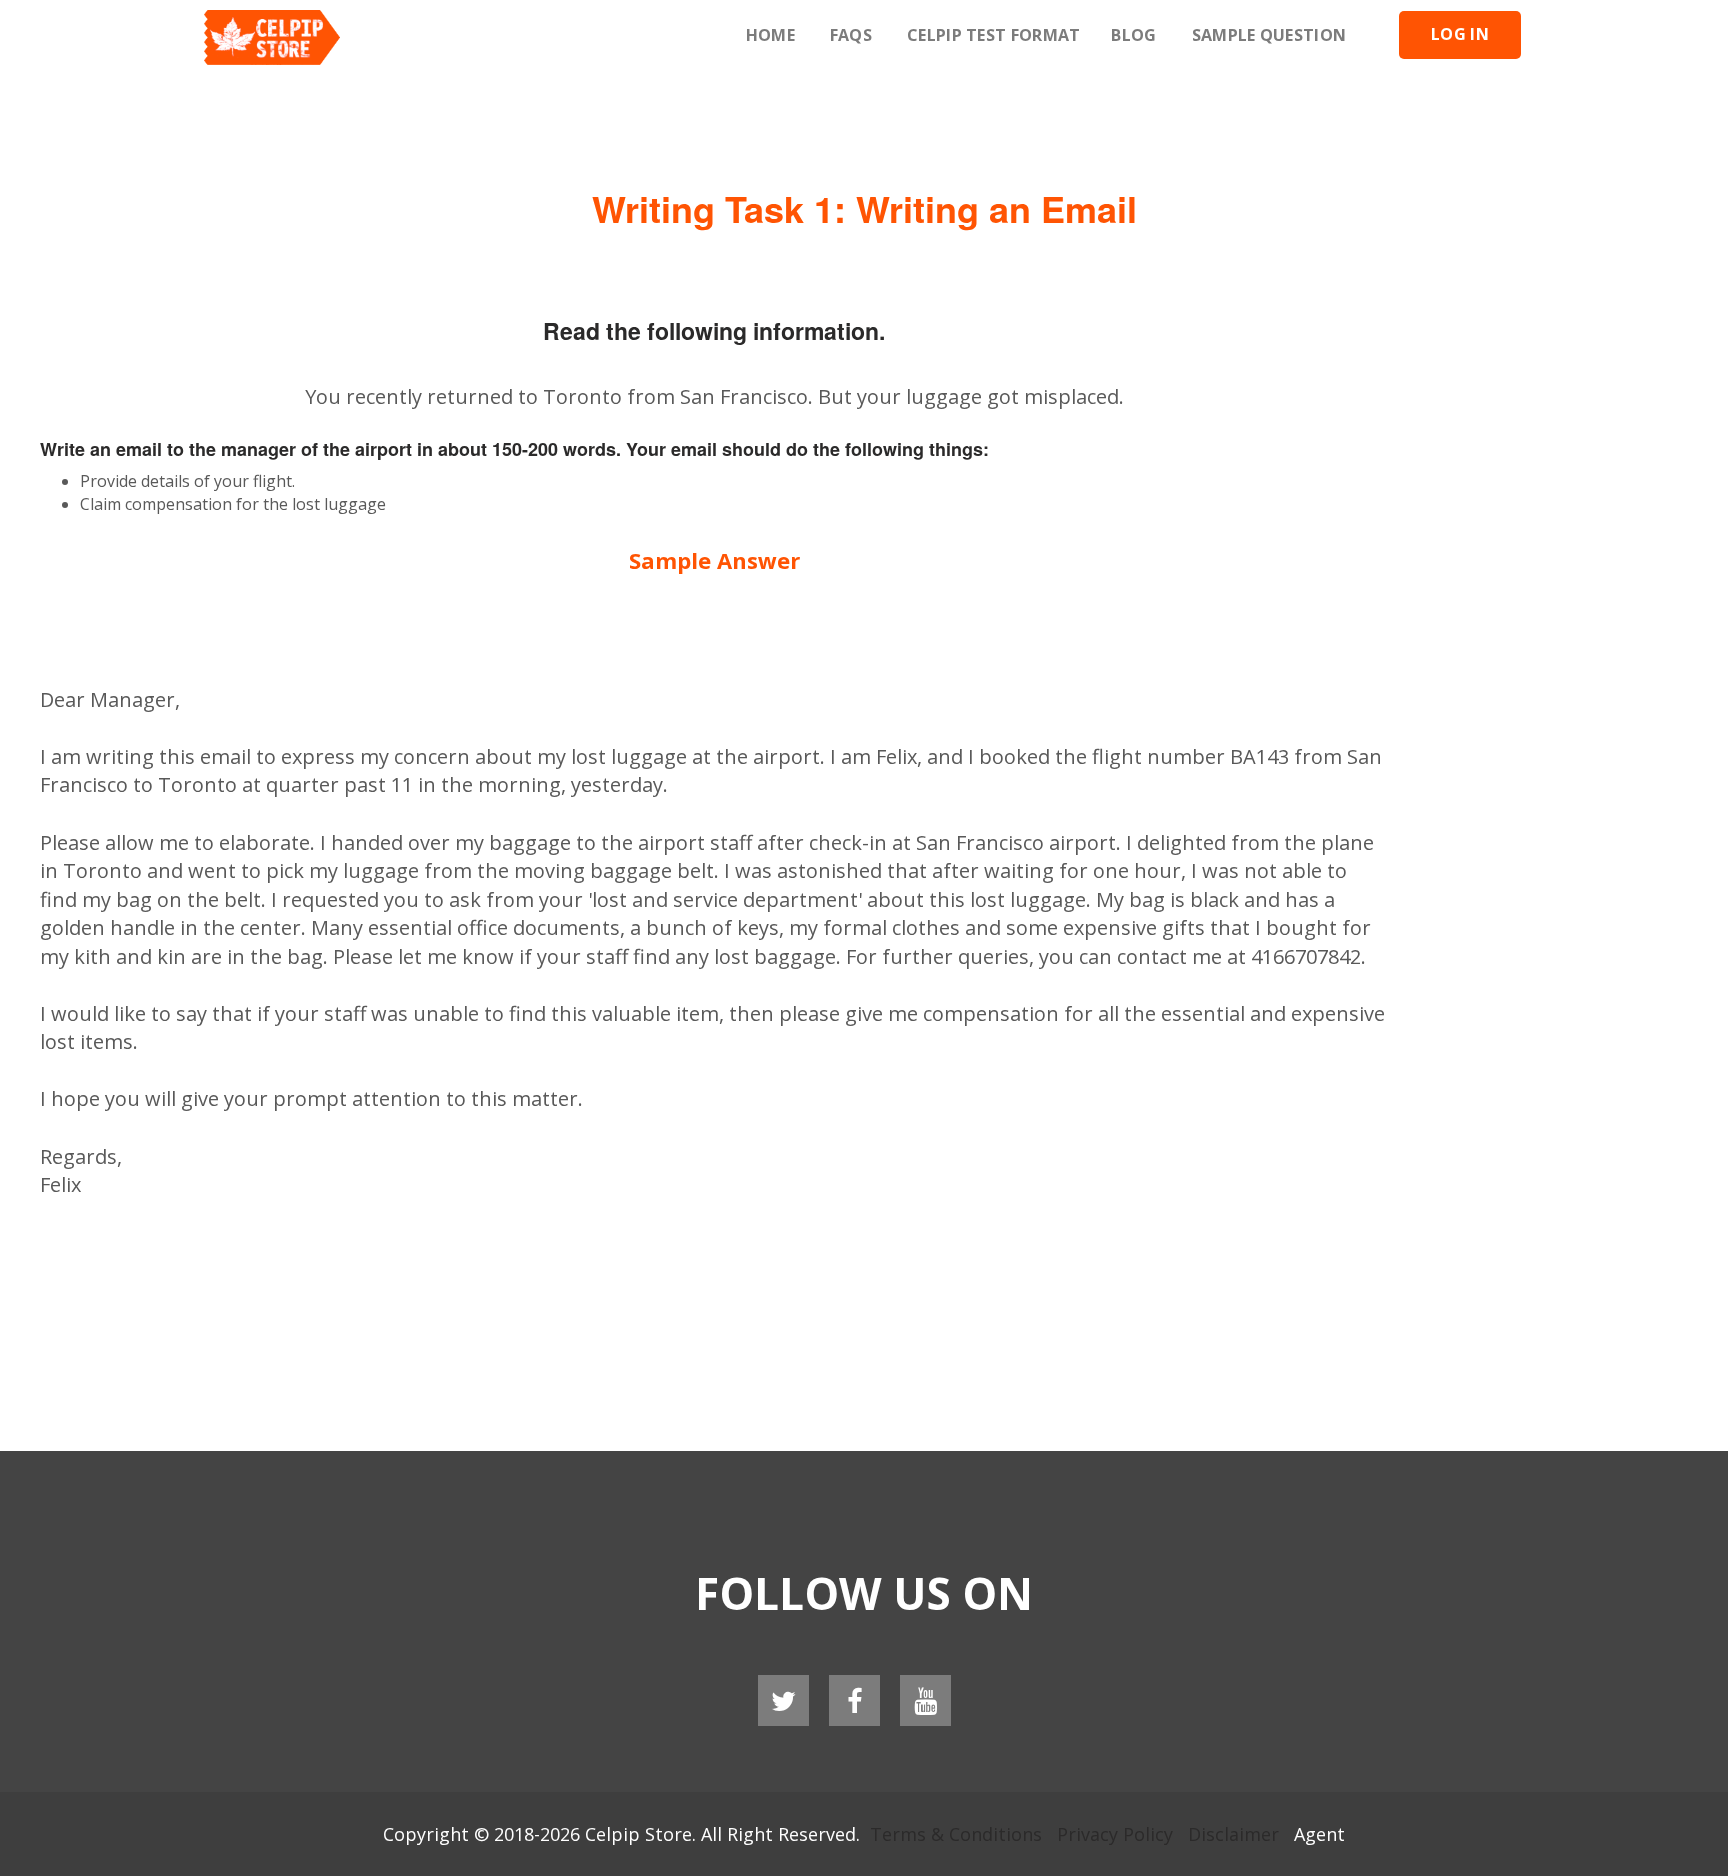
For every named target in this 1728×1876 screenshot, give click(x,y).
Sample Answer (714, 560)
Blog (1133, 35)
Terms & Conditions (956, 1834)
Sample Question (1269, 35)
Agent (1319, 1834)
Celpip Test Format (993, 35)
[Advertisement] (864, 120)
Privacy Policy (1115, 1834)
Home (770, 35)
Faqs (851, 35)
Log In (1460, 34)
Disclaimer (1233, 1834)
